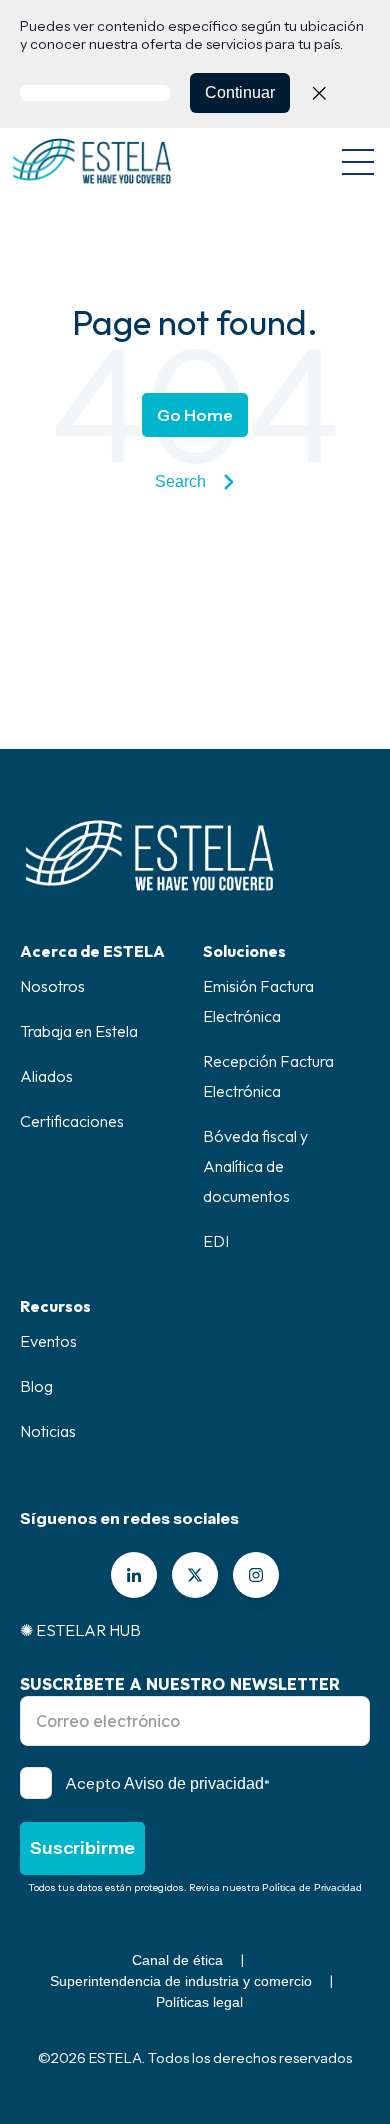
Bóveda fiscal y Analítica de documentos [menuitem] (255, 1166)
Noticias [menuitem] (48, 1431)
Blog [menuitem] (36, 1386)
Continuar (240, 92)
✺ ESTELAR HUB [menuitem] (80, 1630)
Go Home (195, 415)
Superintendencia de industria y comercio (181, 1981)
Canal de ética (177, 1960)
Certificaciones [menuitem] (72, 1121)
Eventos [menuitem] (48, 1341)
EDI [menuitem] (216, 1241)
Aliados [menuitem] (46, 1076)
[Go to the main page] (92, 161)
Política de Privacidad (312, 1887)
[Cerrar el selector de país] (319, 93)
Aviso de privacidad (194, 1783)
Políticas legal (199, 2002)
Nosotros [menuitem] (52, 986)
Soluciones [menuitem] (244, 951)
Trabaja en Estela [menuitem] (79, 1031)
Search (180, 481)
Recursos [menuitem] (55, 1306)
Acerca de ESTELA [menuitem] (92, 951)
